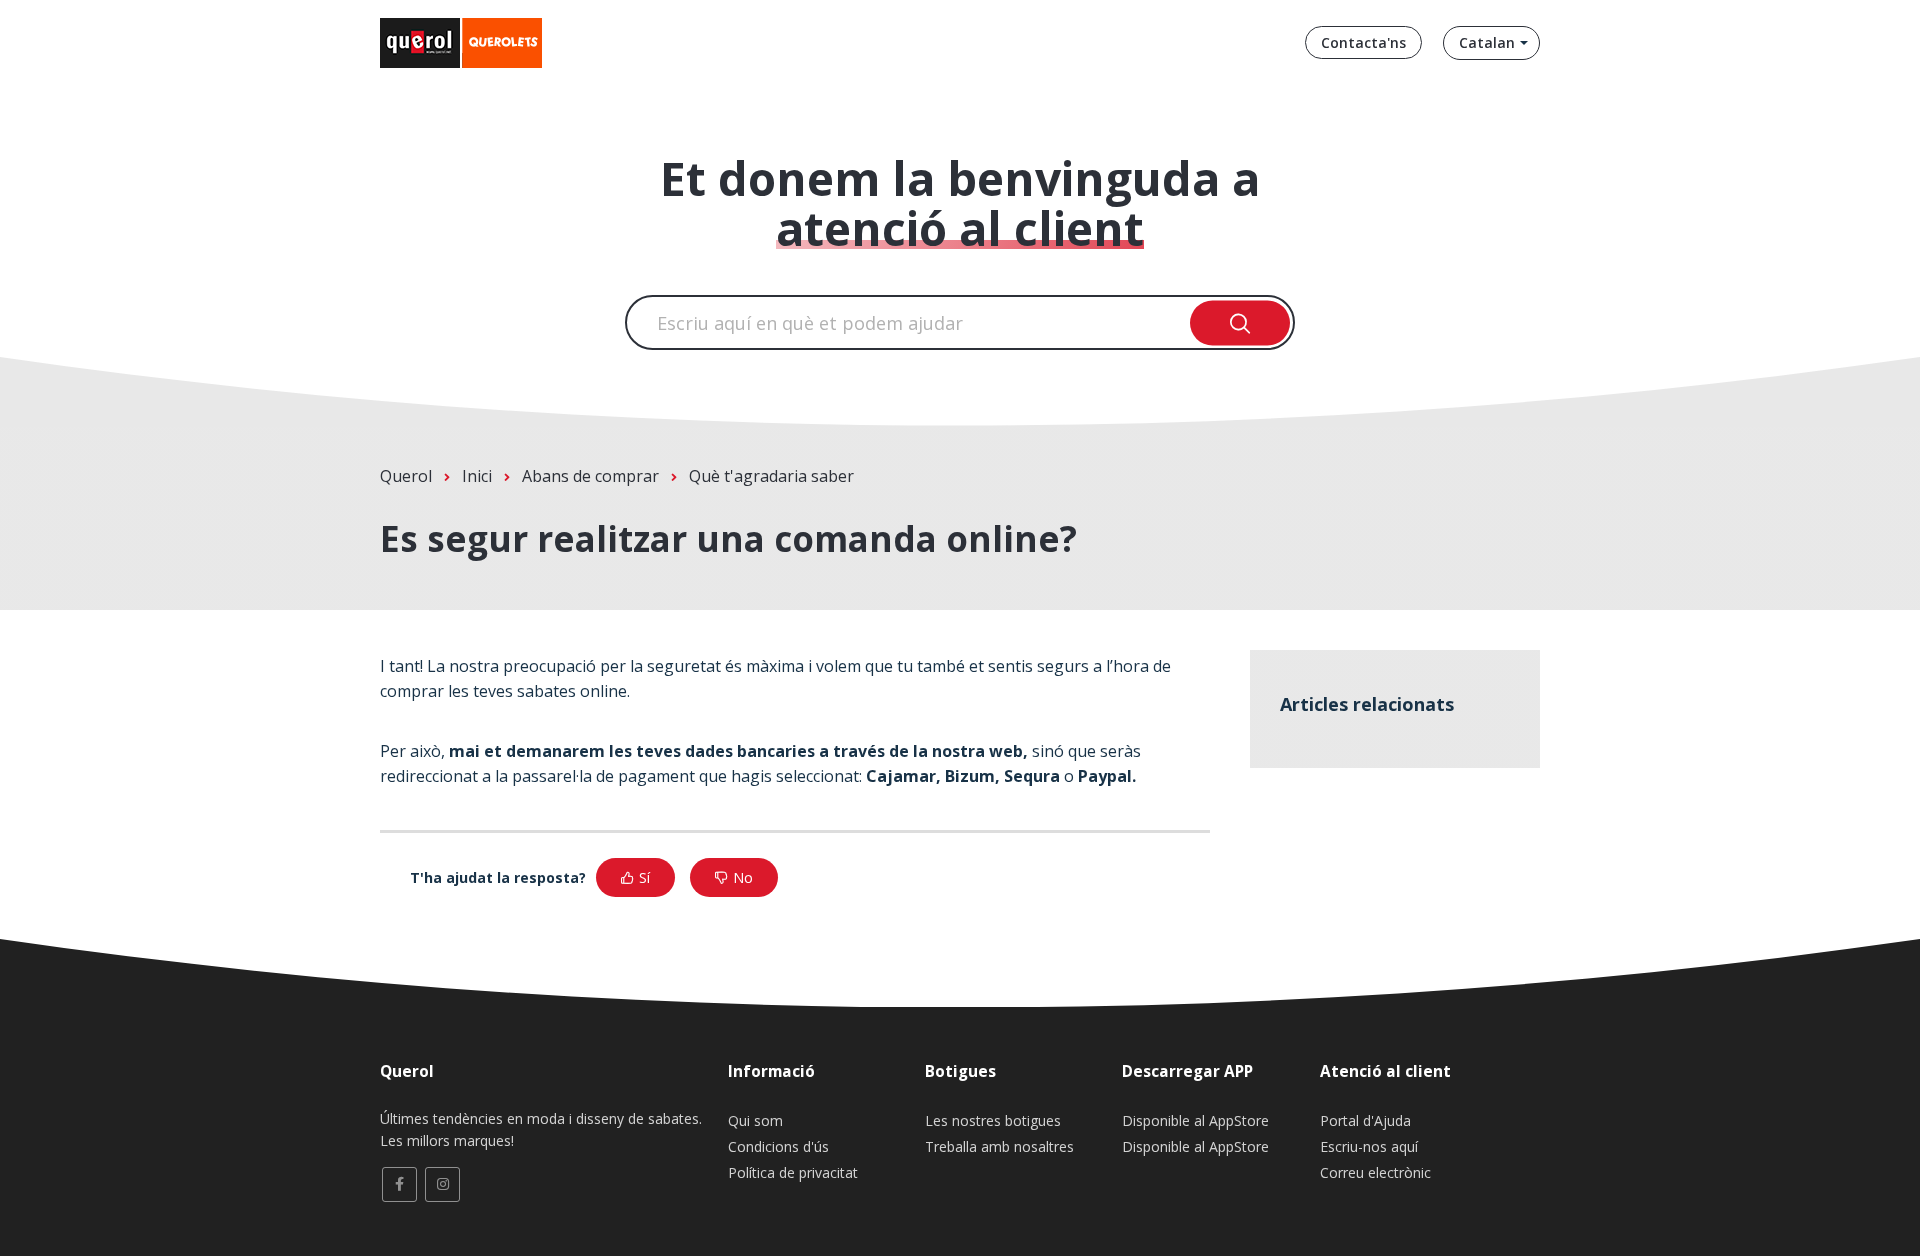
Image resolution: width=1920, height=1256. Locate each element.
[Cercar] (1240, 322)
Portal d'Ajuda (1365, 1120)
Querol (406, 476)
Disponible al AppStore (1195, 1120)
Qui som (755, 1120)
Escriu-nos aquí (1369, 1146)
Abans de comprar (590, 476)
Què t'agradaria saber (771, 476)
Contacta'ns (1363, 42)
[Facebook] (399, 1184)
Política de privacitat (793, 1172)
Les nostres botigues (993, 1120)
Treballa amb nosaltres (999, 1146)
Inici (477, 476)
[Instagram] (442, 1184)
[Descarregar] (923, 368)
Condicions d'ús (778, 1146)
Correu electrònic (1375, 1172)
